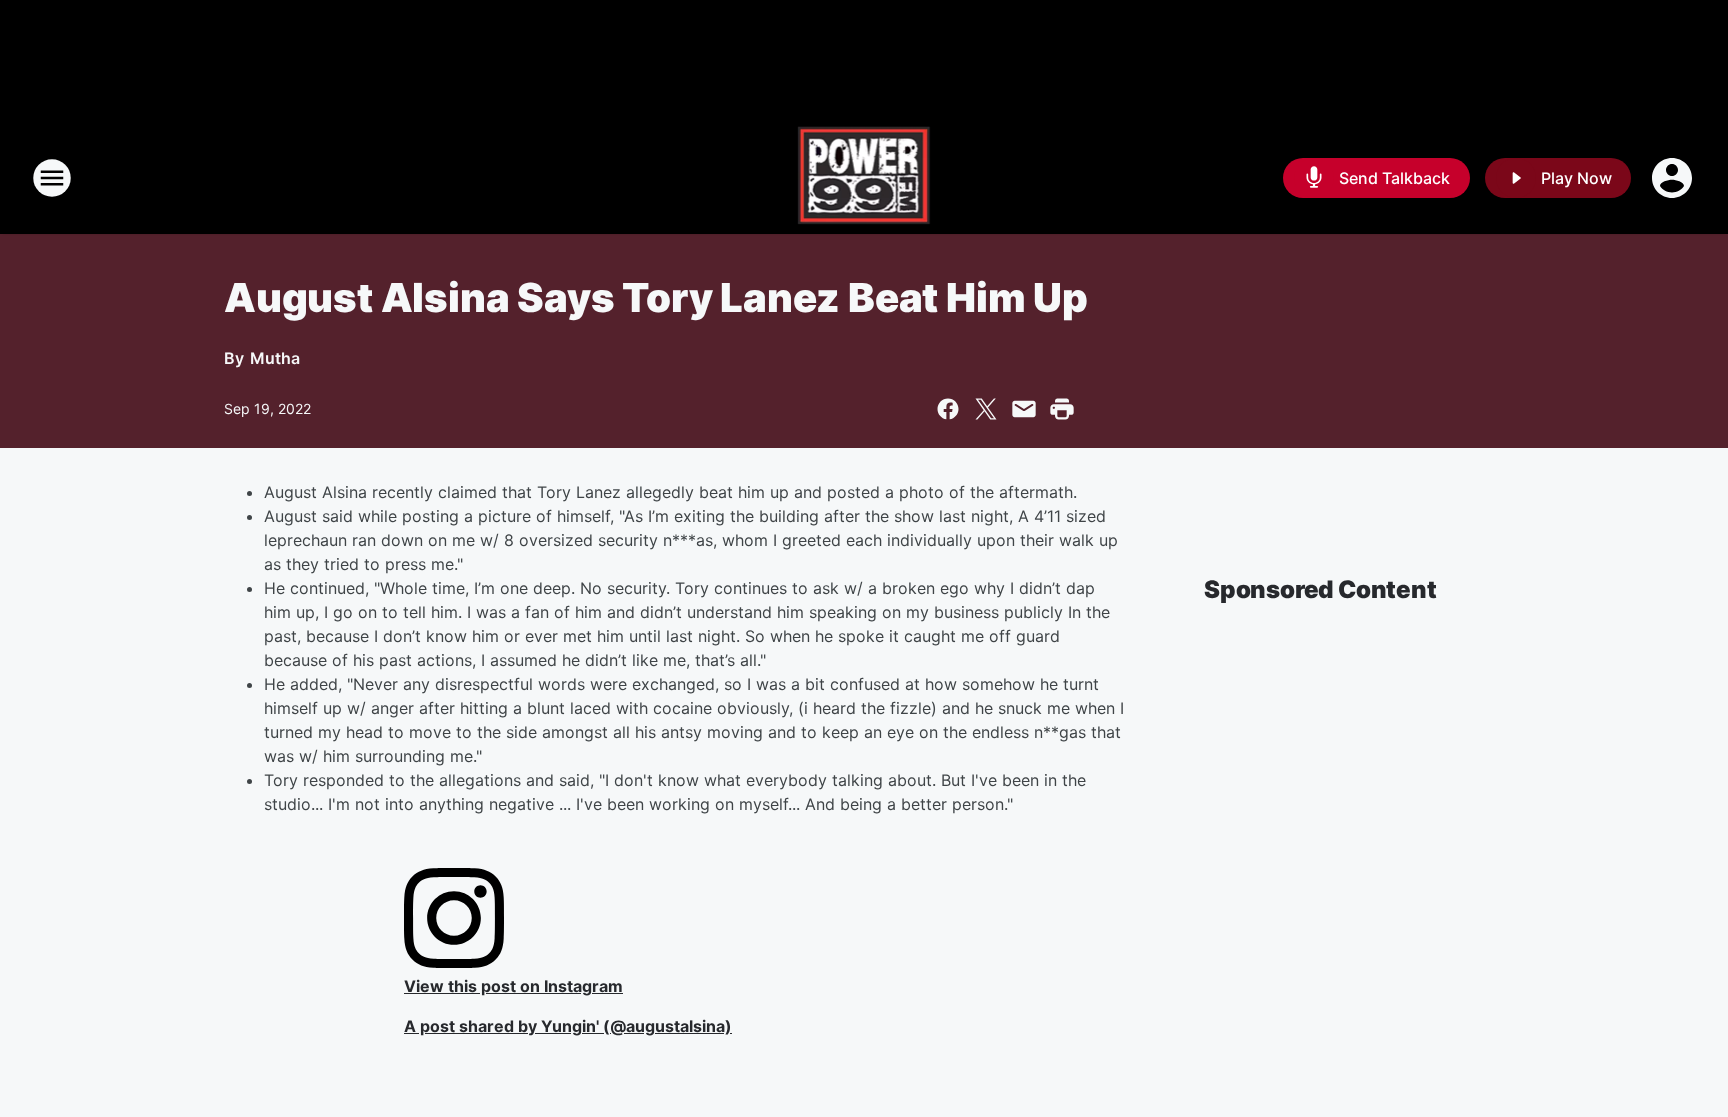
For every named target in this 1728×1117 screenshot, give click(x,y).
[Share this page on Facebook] (948, 409)
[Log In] (1674, 178)
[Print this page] (1062, 409)
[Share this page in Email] (1024, 409)
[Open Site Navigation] (52, 178)
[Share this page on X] (986, 409)
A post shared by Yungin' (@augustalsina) (568, 1026)
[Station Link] (864, 178)
